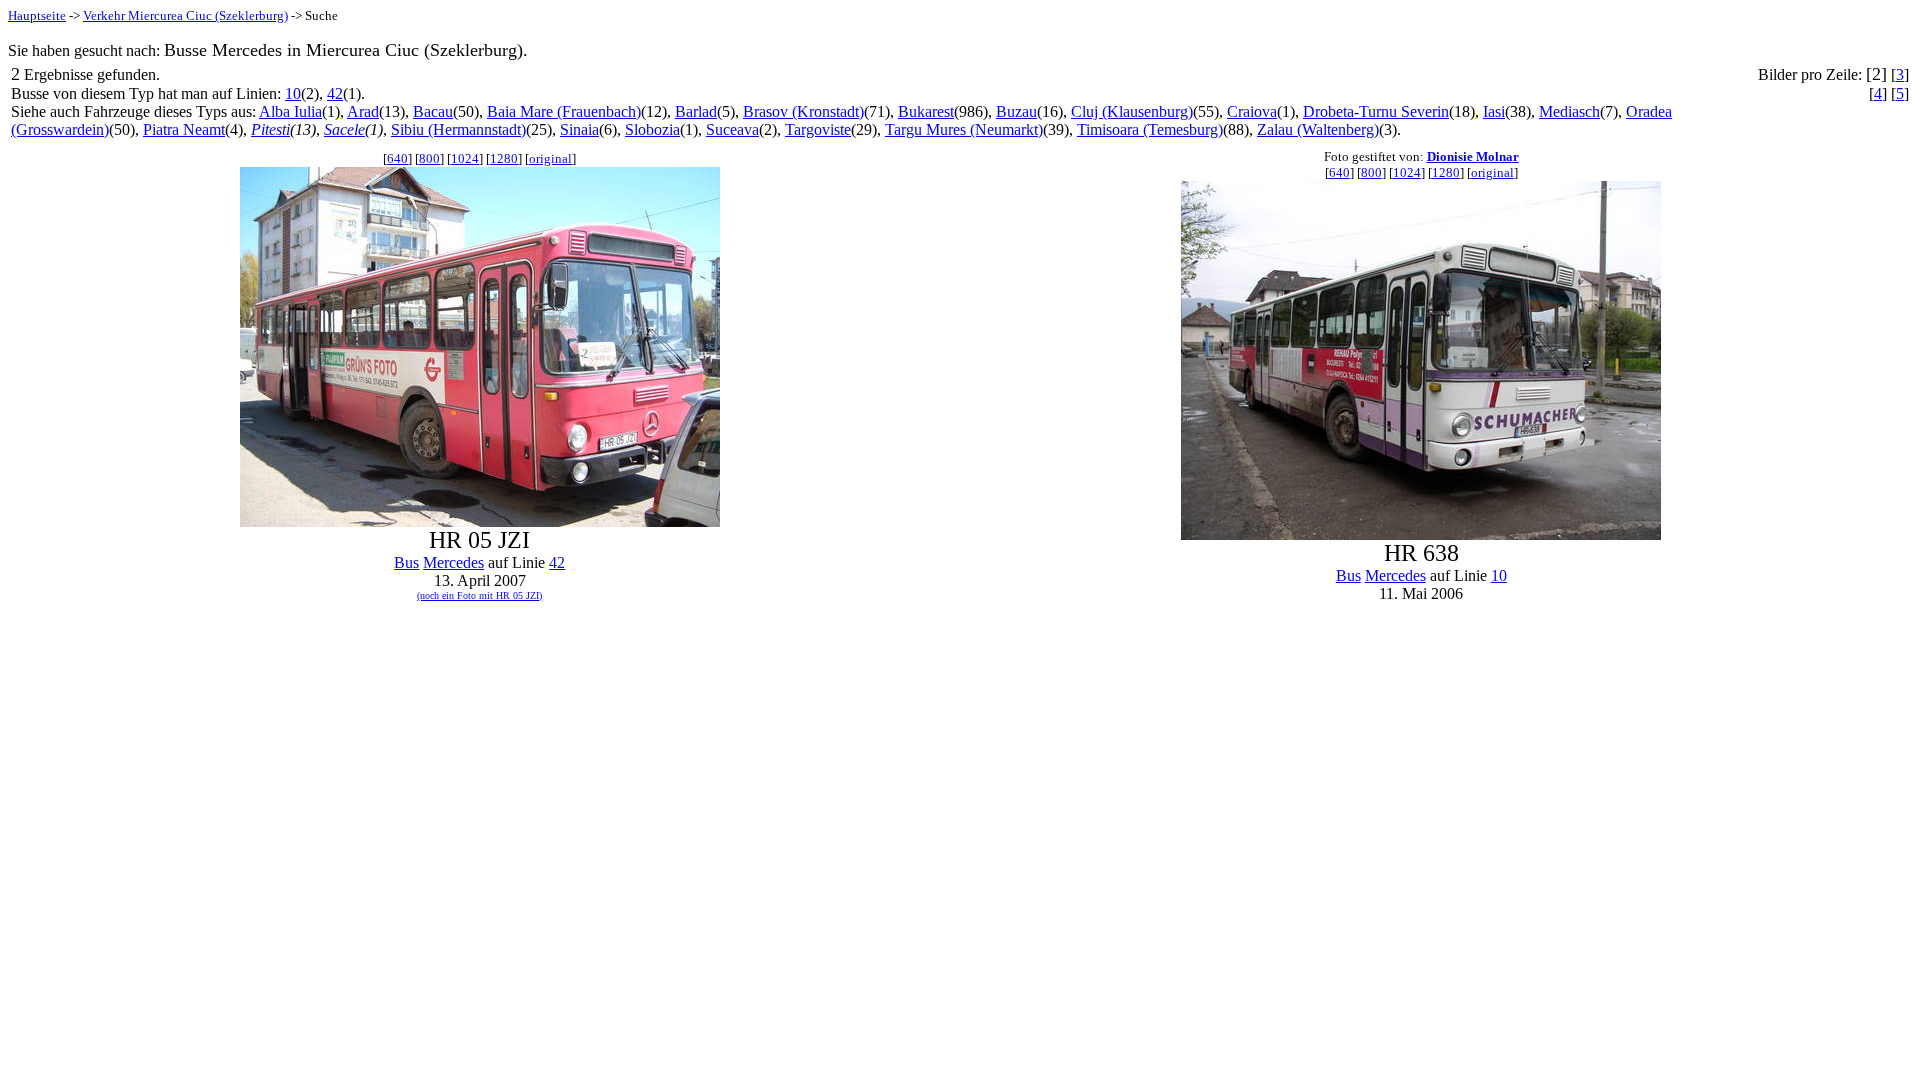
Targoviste (818, 129)
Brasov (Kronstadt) (803, 111)
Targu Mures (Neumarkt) (964, 129)
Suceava (732, 129)
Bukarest (926, 111)
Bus (406, 562)
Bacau (433, 111)
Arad (363, 111)
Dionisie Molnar (1473, 156)
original (550, 158)
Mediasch (1569, 111)
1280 (504, 158)
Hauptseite (37, 15)
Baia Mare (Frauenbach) (564, 111)
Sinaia (579, 129)
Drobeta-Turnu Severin (1376, 111)
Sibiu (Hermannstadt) (458, 129)
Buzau (1016, 111)
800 (429, 158)
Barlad (696, 111)
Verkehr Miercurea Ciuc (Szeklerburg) (185, 15)
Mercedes (453, 562)
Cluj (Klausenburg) (1132, 111)
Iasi (1494, 111)
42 (335, 93)
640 (397, 158)
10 (293, 93)
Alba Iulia (290, 111)
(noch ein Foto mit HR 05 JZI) (479, 595)
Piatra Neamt (184, 129)
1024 (465, 158)
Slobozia (652, 129)
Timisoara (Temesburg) (1150, 129)
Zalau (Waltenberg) (1318, 129)
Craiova (1252, 111)
